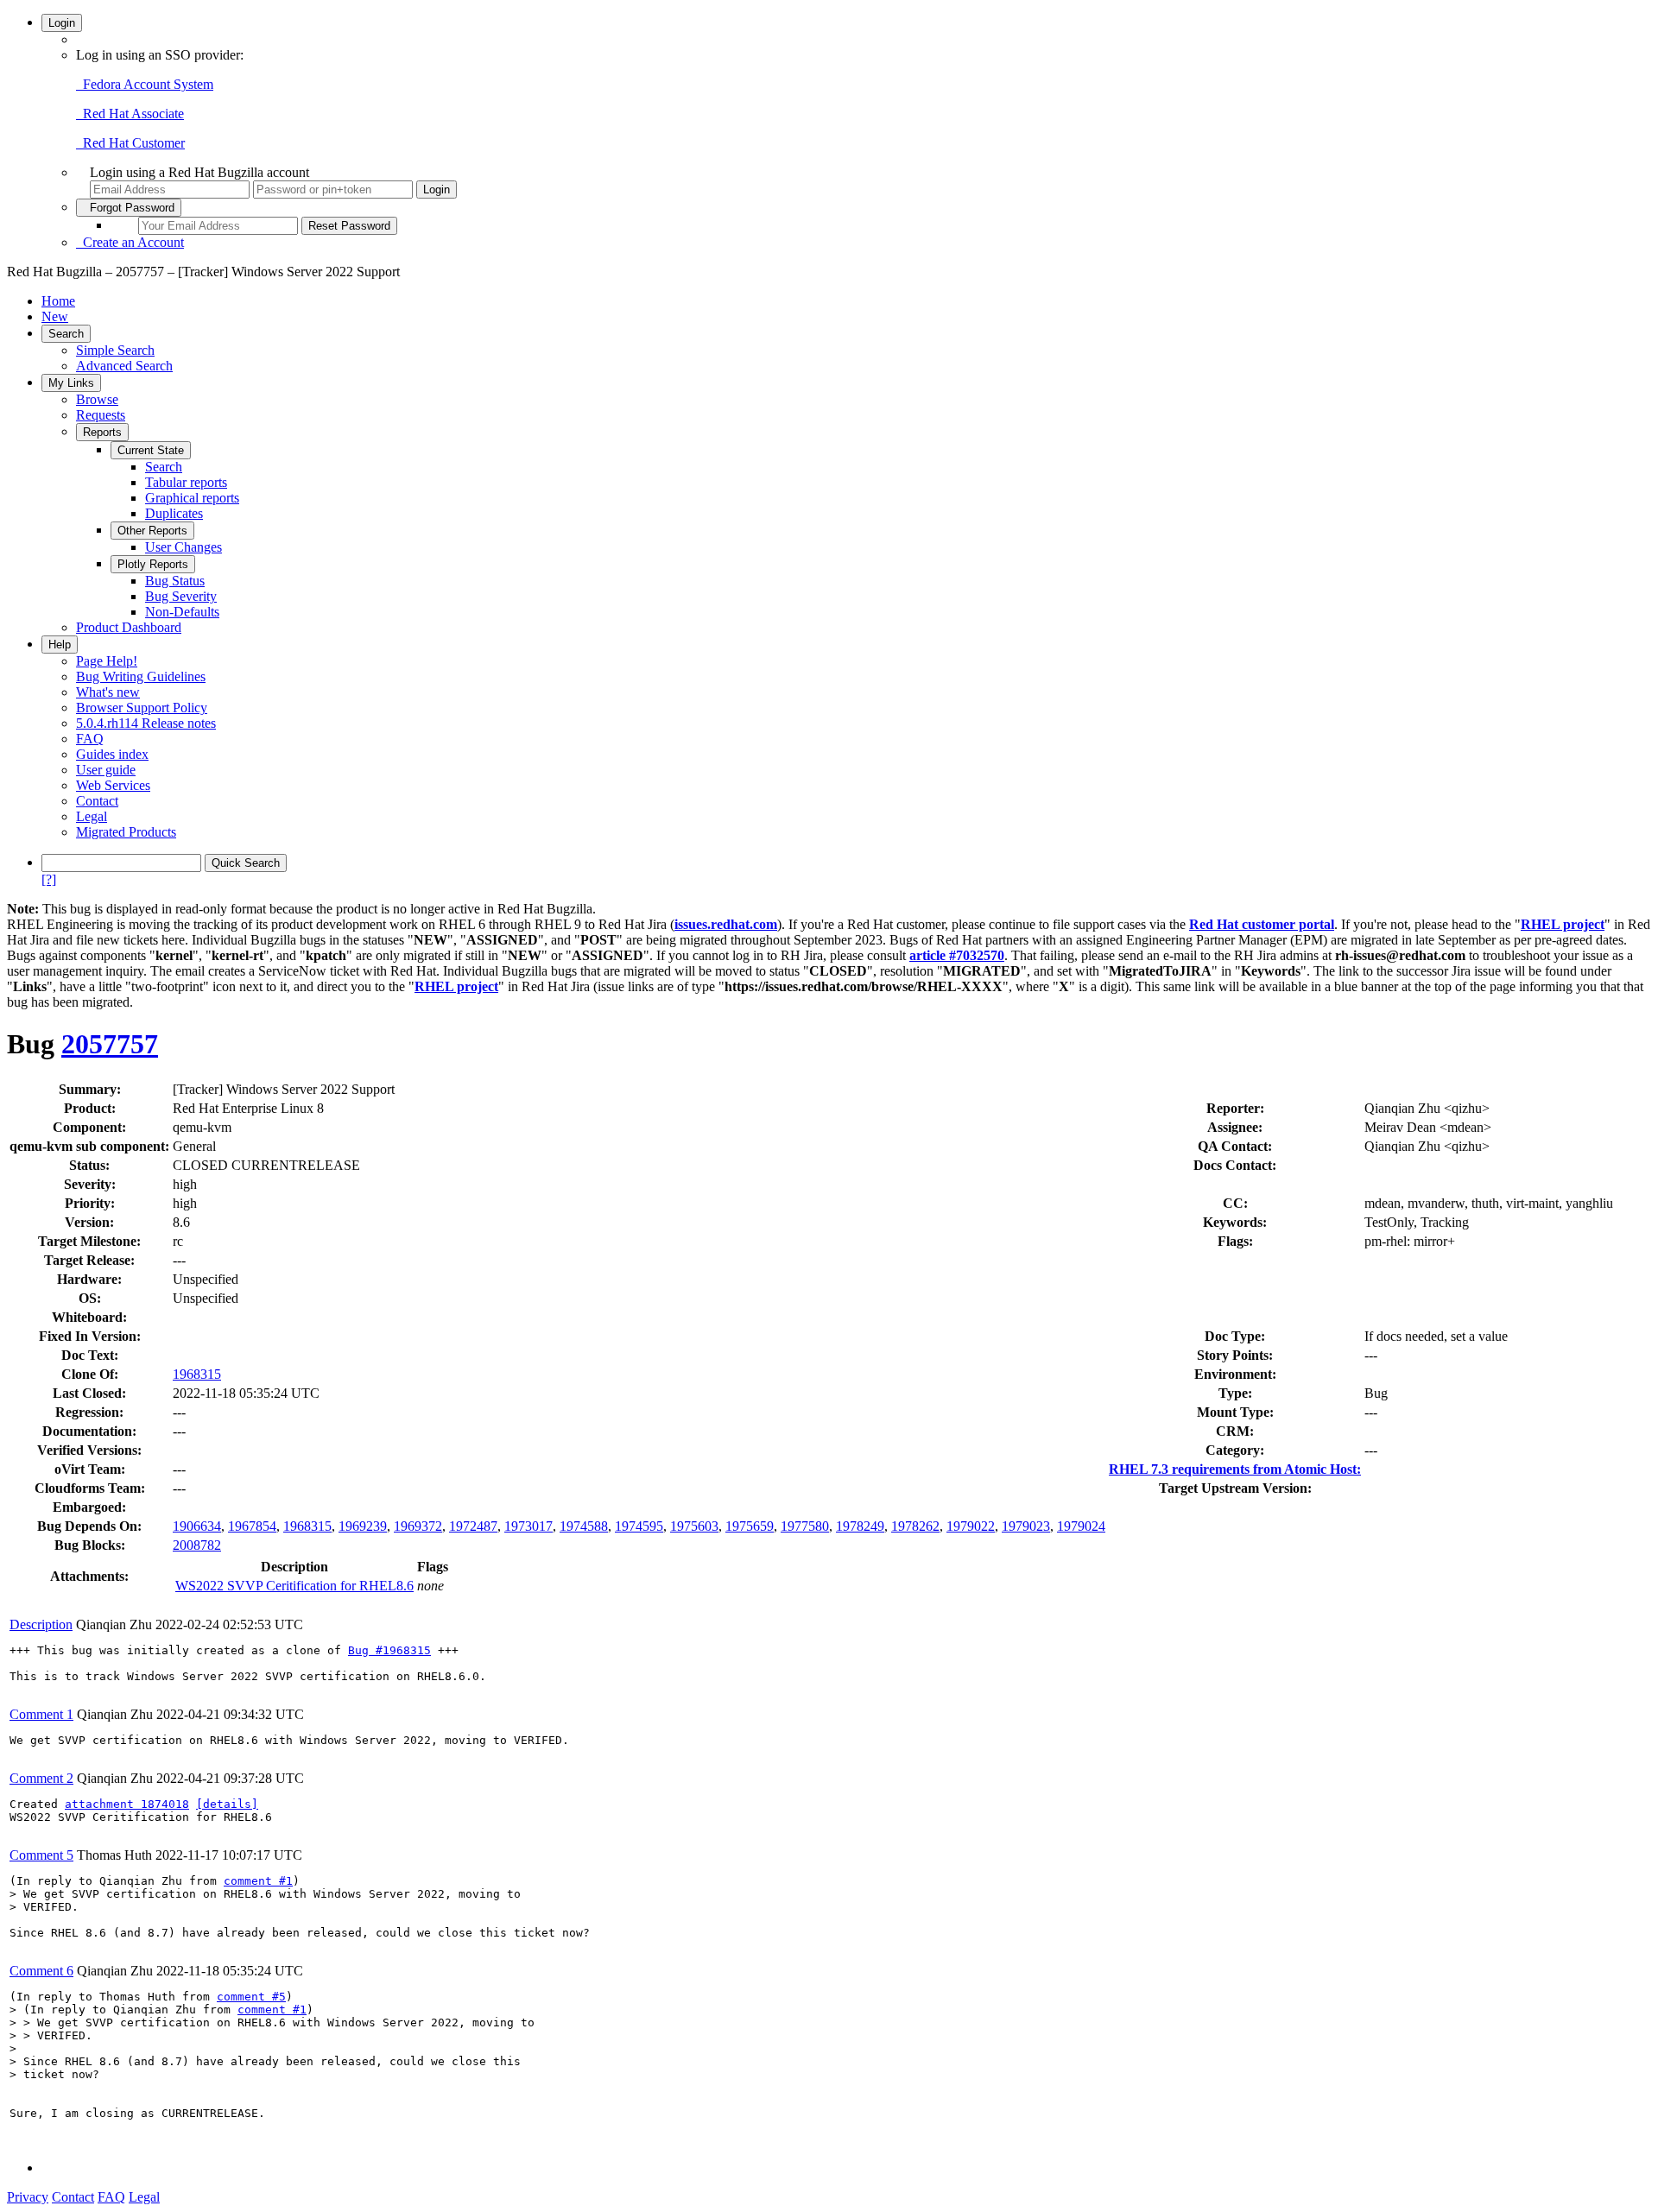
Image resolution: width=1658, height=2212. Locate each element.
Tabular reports (186, 482)
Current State (151, 450)
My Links (71, 383)
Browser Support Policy (142, 708)
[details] (227, 1804)
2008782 (197, 1545)
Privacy (28, 2197)
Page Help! (107, 661)
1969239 (363, 1526)
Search (66, 334)
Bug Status (175, 581)
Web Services (113, 785)
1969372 (418, 1526)
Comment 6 (41, 1971)
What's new (108, 692)
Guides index (112, 754)
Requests (101, 415)
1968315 (197, 1374)
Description (41, 1624)
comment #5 (251, 1997)
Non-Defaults (182, 612)
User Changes (184, 547)
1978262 (915, 1526)
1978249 (860, 1526)
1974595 (639, 1526)
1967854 (252, 1526)
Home (58, 301)
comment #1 (258, 1881)
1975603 (694, 1526)
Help (60, 645)
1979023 (1026, 1526)
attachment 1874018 (127, 1804)
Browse (97, 399)
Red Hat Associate (130, 114)
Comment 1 (41, 1714)
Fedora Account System (145, 84)
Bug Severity (181, 596)
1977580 (805, 1526)
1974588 (584, 1526)
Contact (97, 801)
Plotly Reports (153, 564)
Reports (102, 432)
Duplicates (174, 513)
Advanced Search (124, 366)
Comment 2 (41, 1778)
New (55, 316)
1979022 (971, 1526)
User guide (106, 770)
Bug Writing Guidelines (141, 676)
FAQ (90, 739)
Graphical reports (192, 498)
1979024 (1081, 1526)
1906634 (197, 1526)
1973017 (528, 1526)
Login (62, 23)
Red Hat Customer (130, 143)
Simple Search (115, 350)
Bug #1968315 (389, 1650)
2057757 (110, 1044)
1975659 (750, 1526)
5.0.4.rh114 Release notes (146, 723)
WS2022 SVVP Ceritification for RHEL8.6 (294, 1586)
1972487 (473, 1526)
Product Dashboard (129, 627)
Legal (92, 816)
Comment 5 (41, 1855)
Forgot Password (129, 208)
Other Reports (152, 531)
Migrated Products (126, 832)
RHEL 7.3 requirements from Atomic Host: (1235, 1469)
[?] (49, 879)
